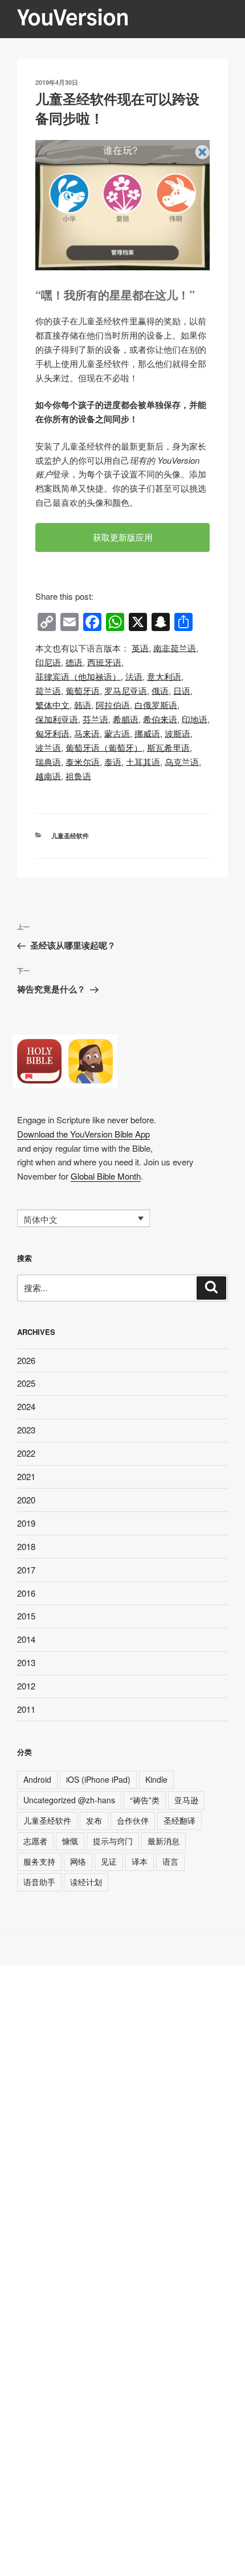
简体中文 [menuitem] (40, 1219)
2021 (26, 1476)
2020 (26, 1500)
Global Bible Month (106, 1176)
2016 (26, 1593)
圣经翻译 (179, 1820)
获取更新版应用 (123, 537)
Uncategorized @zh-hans (69, 1800)
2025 (26, 1383)
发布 (94, 1820)
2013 (26, 1662)
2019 (26, 1523)
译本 (140, 1861)
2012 (26, 1686)
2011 (26, 1709)
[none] (83, 1218)
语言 (170, 1861)
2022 (26, 1453)
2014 (26, 1639)
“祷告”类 (145, 1800)
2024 (26, 1406)
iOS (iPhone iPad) (98, 1779)
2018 (26, 1546)
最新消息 (164, 1841)
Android (37, 1779)
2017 (26, 1570)
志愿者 (35, 1841)
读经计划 (86, 1882)
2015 (26, 1616)
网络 (78, 1861)
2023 (26, 1430)
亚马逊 (186, 1800)
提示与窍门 (113, 1841)
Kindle (156, 1779)
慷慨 (70, 1841)
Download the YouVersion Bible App (83, 1134)
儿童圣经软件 (70, 836)
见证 (109, 1861)
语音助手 (39, 1882)
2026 (26, 1360)
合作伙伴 (133, 1820)
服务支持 (39, 1861)
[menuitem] (140, 648)
